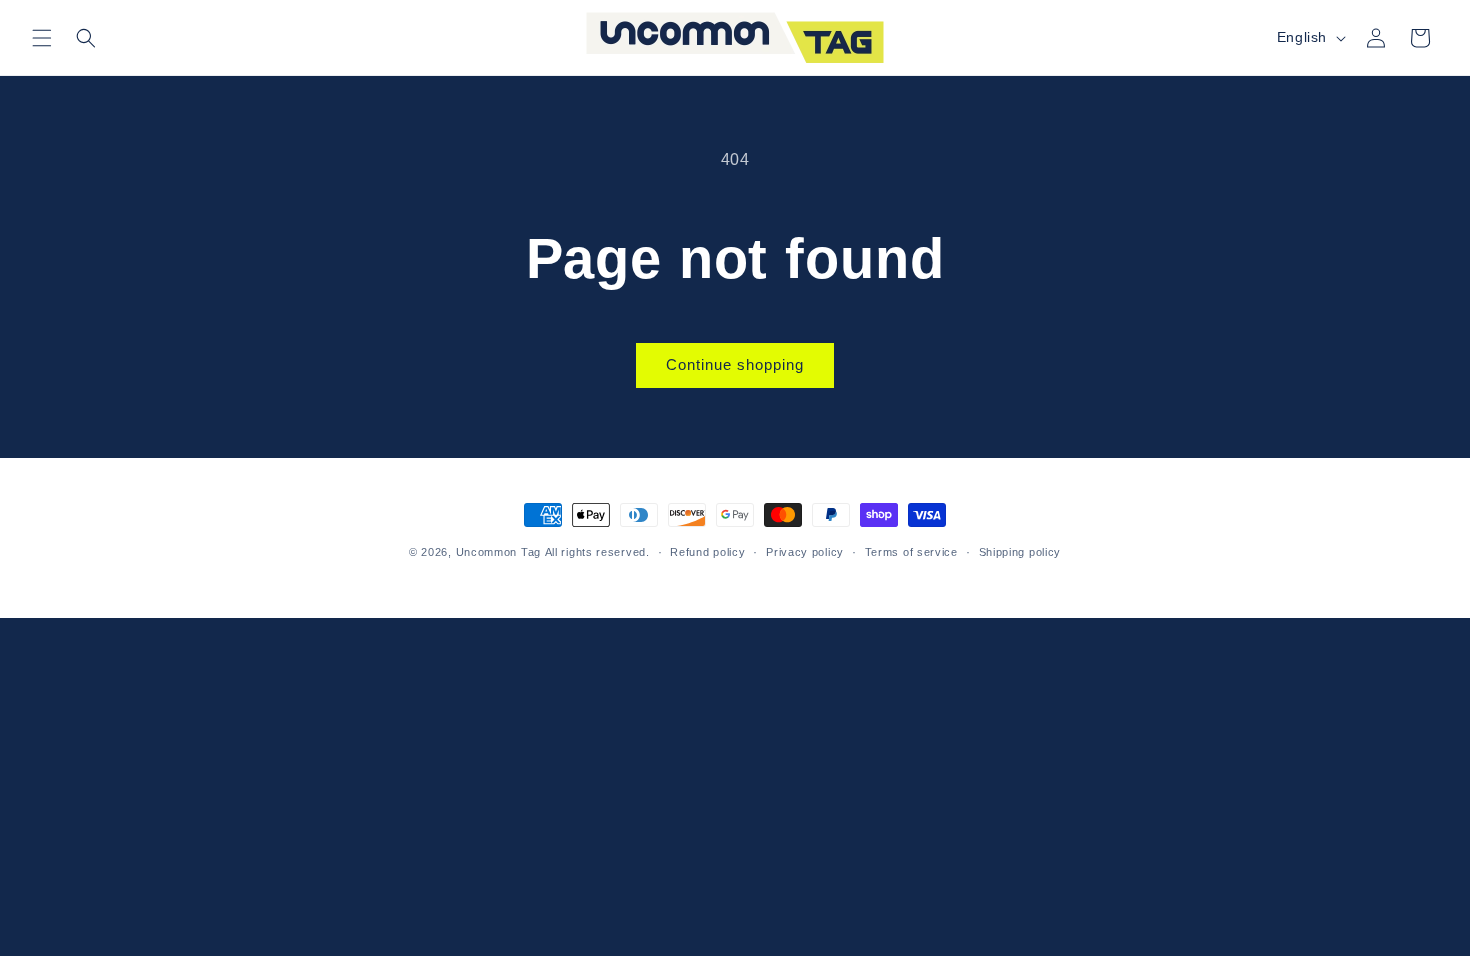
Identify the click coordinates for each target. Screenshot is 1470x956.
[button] (42, 38)
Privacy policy (805, 552)
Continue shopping (735, 364)
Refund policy (707, 552)
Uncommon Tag (498, 552)
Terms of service (911, 552)
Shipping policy (1020, 552)
